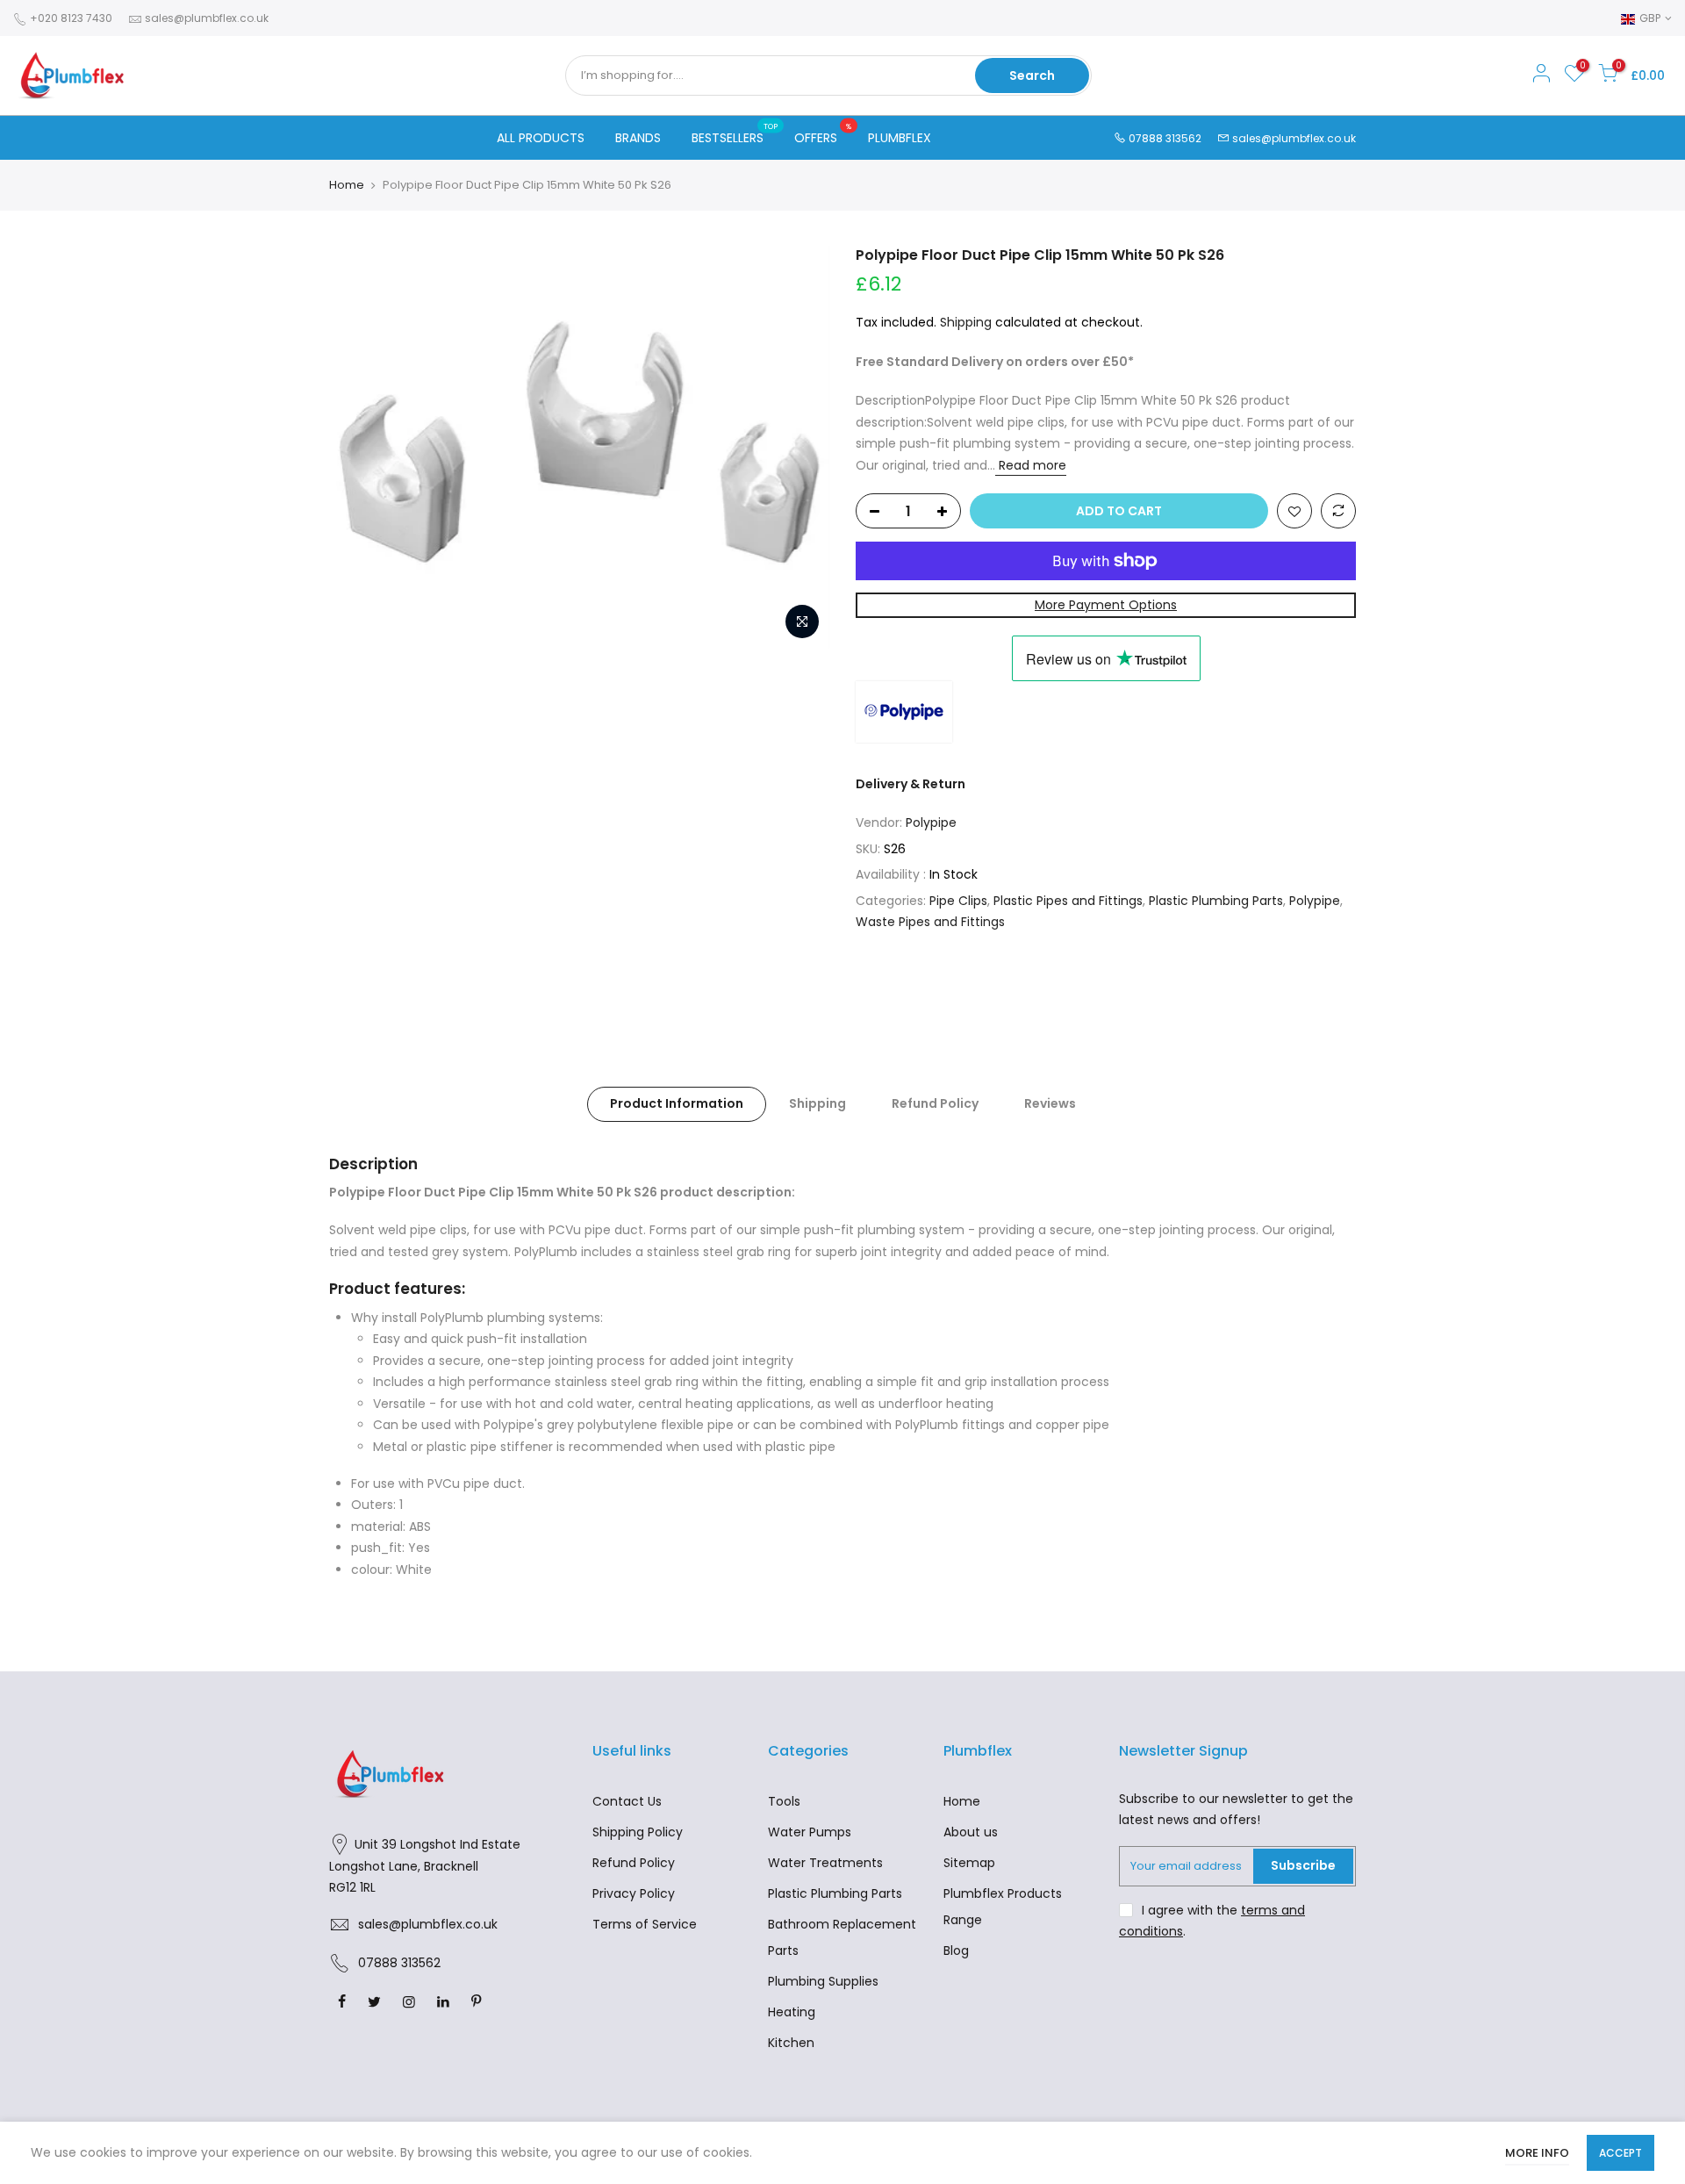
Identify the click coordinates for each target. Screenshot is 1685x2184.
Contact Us (627, 1801)
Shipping (966, 322)
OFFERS (823, 134)
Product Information (677, 1103)
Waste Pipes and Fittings (930, 922)
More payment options (1106, 605)
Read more (1031, 465)
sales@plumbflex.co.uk (207, 18)
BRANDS (638, 138)
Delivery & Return (911, 784)
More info (1537, 2153)
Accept (1620, 2153)
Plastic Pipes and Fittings (1068, 901)
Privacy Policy (634, 1893)
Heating (792, 2012)
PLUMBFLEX (900, 138)
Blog (956, 1951)
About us (971, 1832)
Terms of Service (645, 1924)
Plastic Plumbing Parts (1216, 901)
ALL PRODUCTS (541, 138)
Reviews (1050, 1103)
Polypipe (931, 823)
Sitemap (969, 1863)
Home (347, 185)
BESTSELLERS (735, 134)
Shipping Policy (638, 1832)
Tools (784, 1801)
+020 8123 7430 (70, 18)
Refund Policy (935, 1103)
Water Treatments (825, 1863)
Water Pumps (810, 1832)
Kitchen (791, 2043)
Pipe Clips (958, 901)
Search (1032, 75)
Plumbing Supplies (823, 1981)
